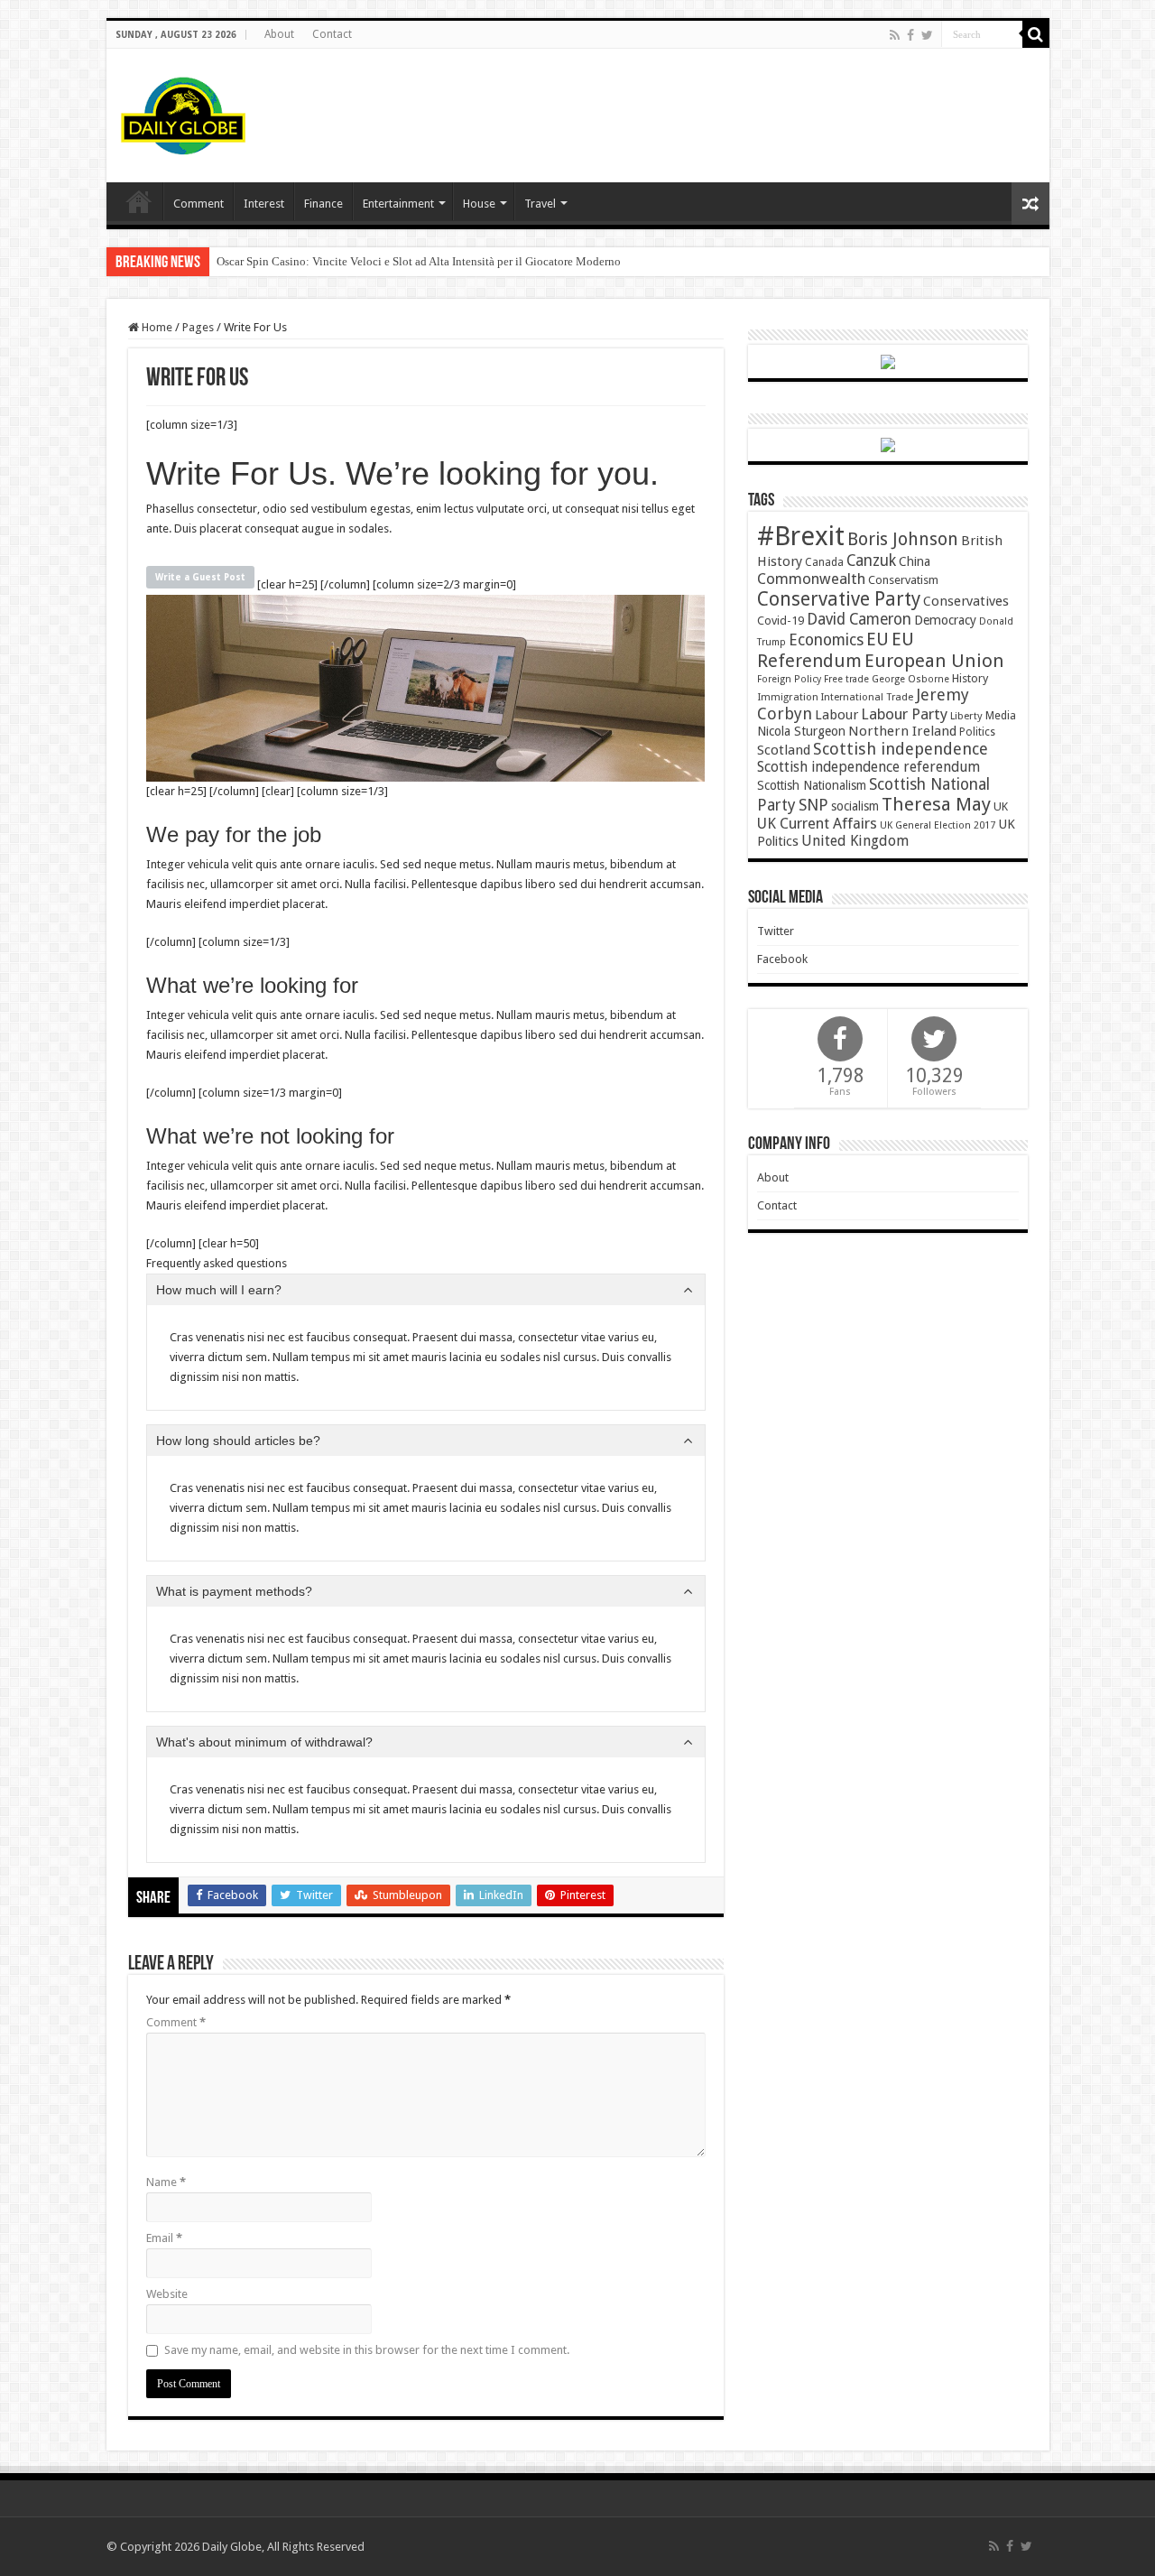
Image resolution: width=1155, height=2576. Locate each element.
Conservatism (903, 580)
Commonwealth (811, 579)
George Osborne (910, 679)
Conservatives (966, 601)
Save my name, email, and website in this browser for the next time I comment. (367, 2350)
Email (164, 2238)
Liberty (966, 716)
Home (156, 327)
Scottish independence (901, 749)
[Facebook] (910, 35)
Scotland (784, 750)
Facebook (782, 959)
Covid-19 (781, 621)
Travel (540, 204)
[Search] (1036, 34)
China (915, 561)
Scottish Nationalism (812, 785)
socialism (855, 806)
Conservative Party (839, 599)
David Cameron (859, 619)
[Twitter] (927, 35)
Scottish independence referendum (869, 767)
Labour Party (904, 714)
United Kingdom (855, 841)
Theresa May (936, 804)
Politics (977, 732)
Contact (332, 34)
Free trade (846, 679)
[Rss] (895, 35)
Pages (198, 327)
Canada (824, 562)
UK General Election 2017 (938, 825)
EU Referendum (836, 650)
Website (167, 2294)
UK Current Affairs (817, 824)
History (970, 678)
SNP (813, 805)
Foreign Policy (789, 679)
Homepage (139, 201)
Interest (264, 204)
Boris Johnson (903, 539)
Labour (836, 715)
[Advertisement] (707, 107)
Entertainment (398, 204)
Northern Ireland (902, 731)
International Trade (867, 697)
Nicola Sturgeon (801, 731)
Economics (826, 640)
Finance (323, 204)
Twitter (776, 931)
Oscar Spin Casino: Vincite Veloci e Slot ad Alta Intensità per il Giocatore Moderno (419, 261)
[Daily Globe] (183, 112)
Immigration (788, 697)
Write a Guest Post (200, 577)
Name (166, 2182)
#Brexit (801, 536)
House (479, 204)
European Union (934, 661)
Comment (199, 204)
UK (1001, 806)
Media (1001, 715)
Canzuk (871, 561)
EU (878, 639)
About (279, 34)
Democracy (945, 620)
